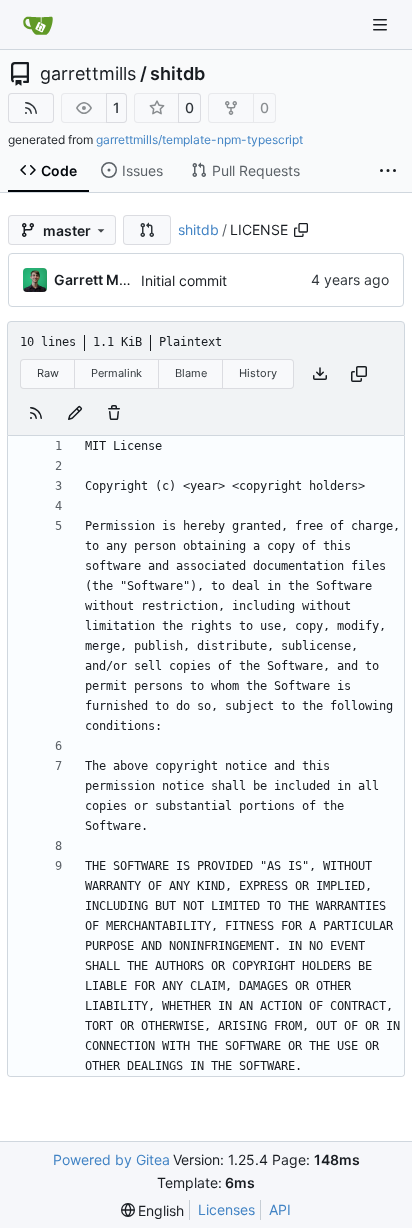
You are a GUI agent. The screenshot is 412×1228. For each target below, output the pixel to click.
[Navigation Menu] (382, 24)
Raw (48, 373)
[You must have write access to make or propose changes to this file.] (114, 413)
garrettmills (88, 74)
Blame (191, 373)
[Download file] (320, 374)
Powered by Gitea (111, 1159)
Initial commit (184, 280)
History (258, 373)
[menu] (153, 1210)
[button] (147, 230)
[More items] (388, 171)
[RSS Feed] (31, 108)
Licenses (226, 1209)
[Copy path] (301, 230)
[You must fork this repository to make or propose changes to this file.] (75, 413)
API (280, 1209)
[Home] (38, 25)
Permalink (116, 373)
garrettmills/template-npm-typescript (199, 139)
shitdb (177, 74)
